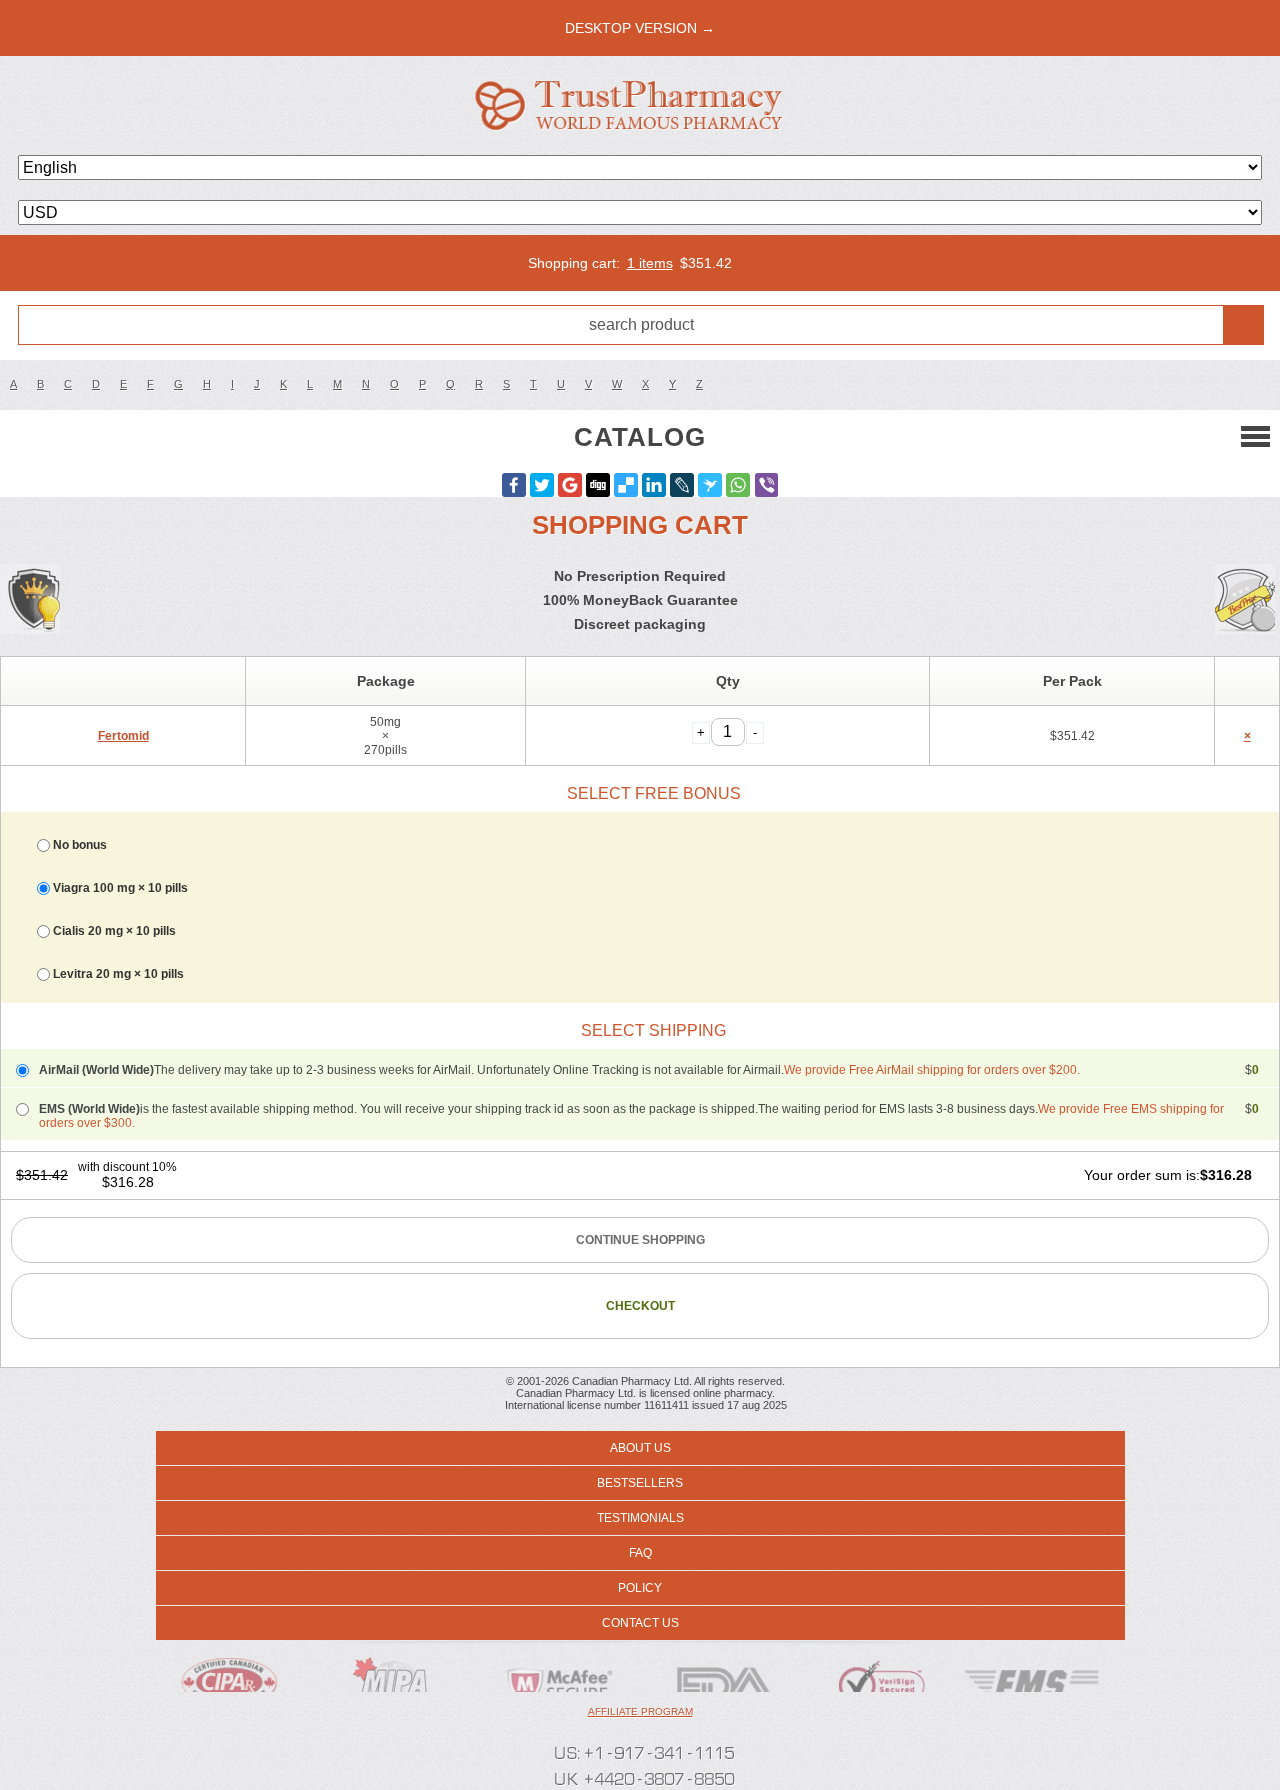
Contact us (640, 1623)
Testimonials (640, 1518)
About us (640, 1448)
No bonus (80, 845)
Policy (640, 1588)
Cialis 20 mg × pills (114, 931)
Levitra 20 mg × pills (118, 974)
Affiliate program (640, 1711)
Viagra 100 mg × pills (120, 888)
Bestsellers (640, 1483)
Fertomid (123, 736)
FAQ (640, 1553)
